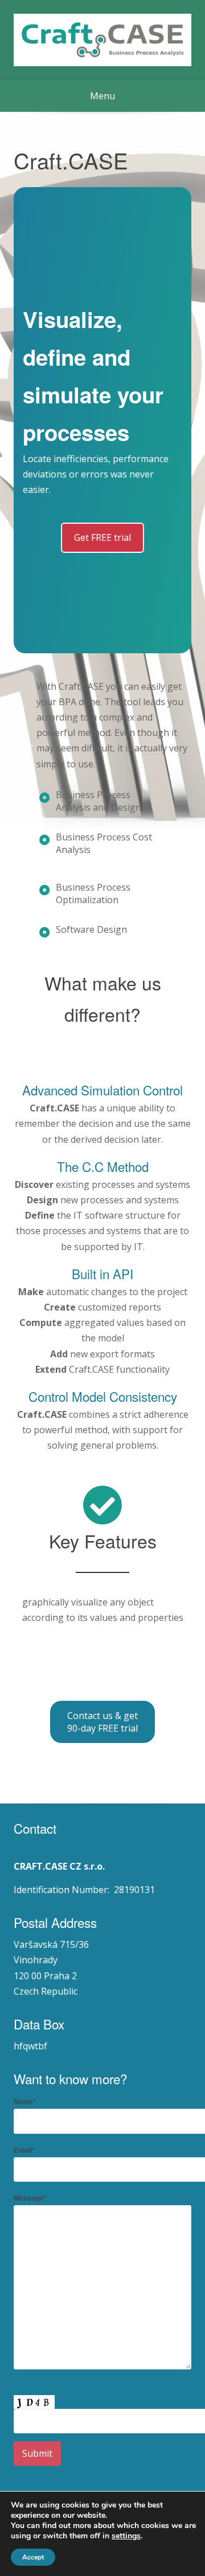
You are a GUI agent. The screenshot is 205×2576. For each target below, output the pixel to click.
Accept (33, 2557)
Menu (102, 96)
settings (126, 2536)
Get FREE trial (102, 537)
